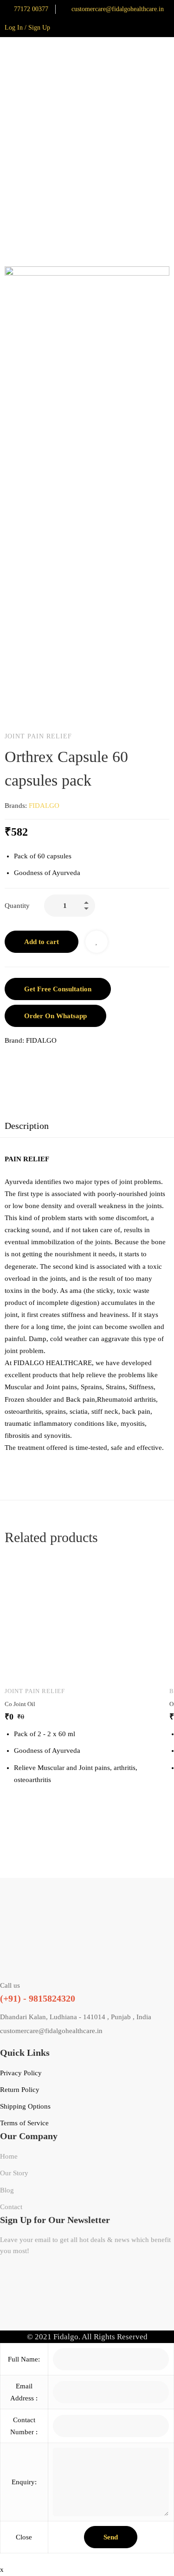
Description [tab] (27, 1126)
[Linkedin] (47, 1060)
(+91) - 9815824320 (38, 1998)
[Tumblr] (67, 1060)
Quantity (17, 906)
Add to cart (42, 942)
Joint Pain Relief (38, 736)
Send (111, 2537)
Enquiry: (24, 2482)
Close (24, 2537)
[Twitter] (28, 1060)
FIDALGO (44, 806)
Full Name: (24, 2359)
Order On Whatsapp (55, 1016)
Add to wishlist (97, 942)
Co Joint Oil (20, 1704)
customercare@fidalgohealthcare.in (51, 2031)
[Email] (86, 1060)
